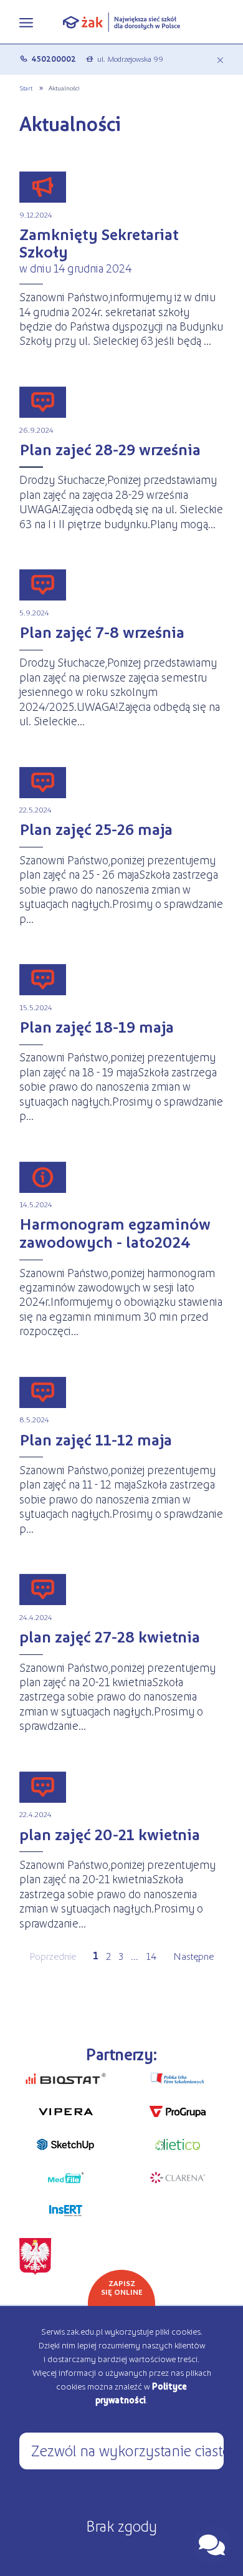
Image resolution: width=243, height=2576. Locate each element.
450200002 (54, 59)
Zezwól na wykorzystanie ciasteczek (127, 2450)
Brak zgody (121, 2525)
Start (26, 88)
